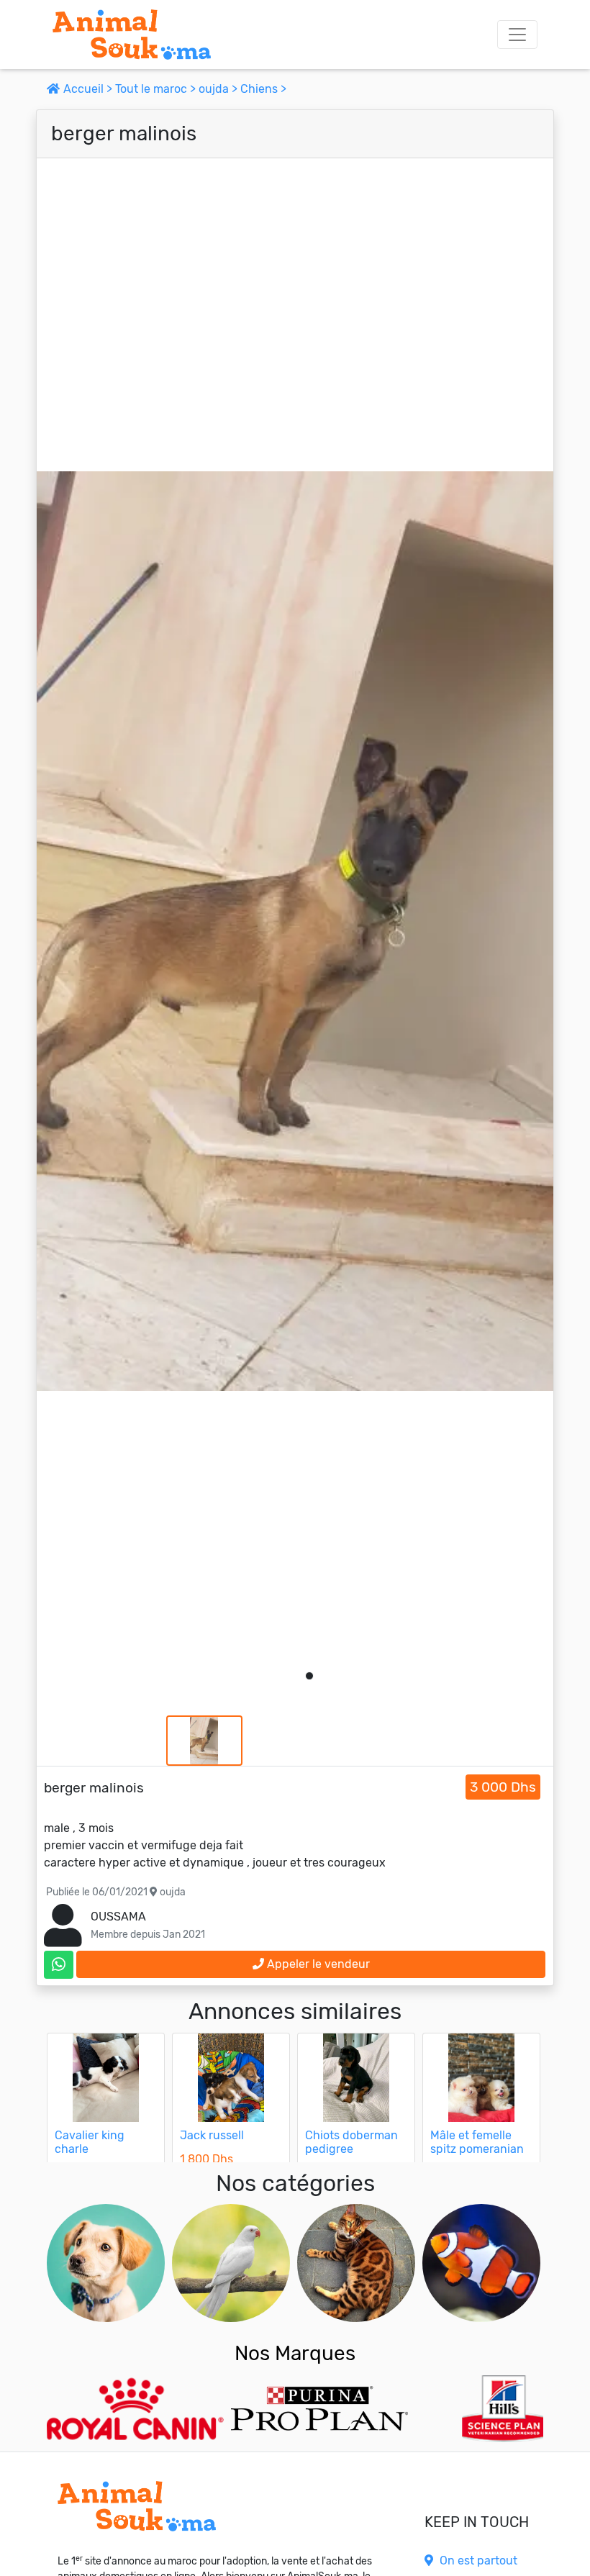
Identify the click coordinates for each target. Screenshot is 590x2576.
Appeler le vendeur (317, 1964)
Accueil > (88, 89)
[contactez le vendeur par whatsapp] (59, 1965)
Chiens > (263, 89)
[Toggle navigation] (517, 35)
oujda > (219, 89)
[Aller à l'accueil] (132, 35)
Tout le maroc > (157, 89)
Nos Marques (295, 2353)
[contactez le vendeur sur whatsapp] (59, 1965)
